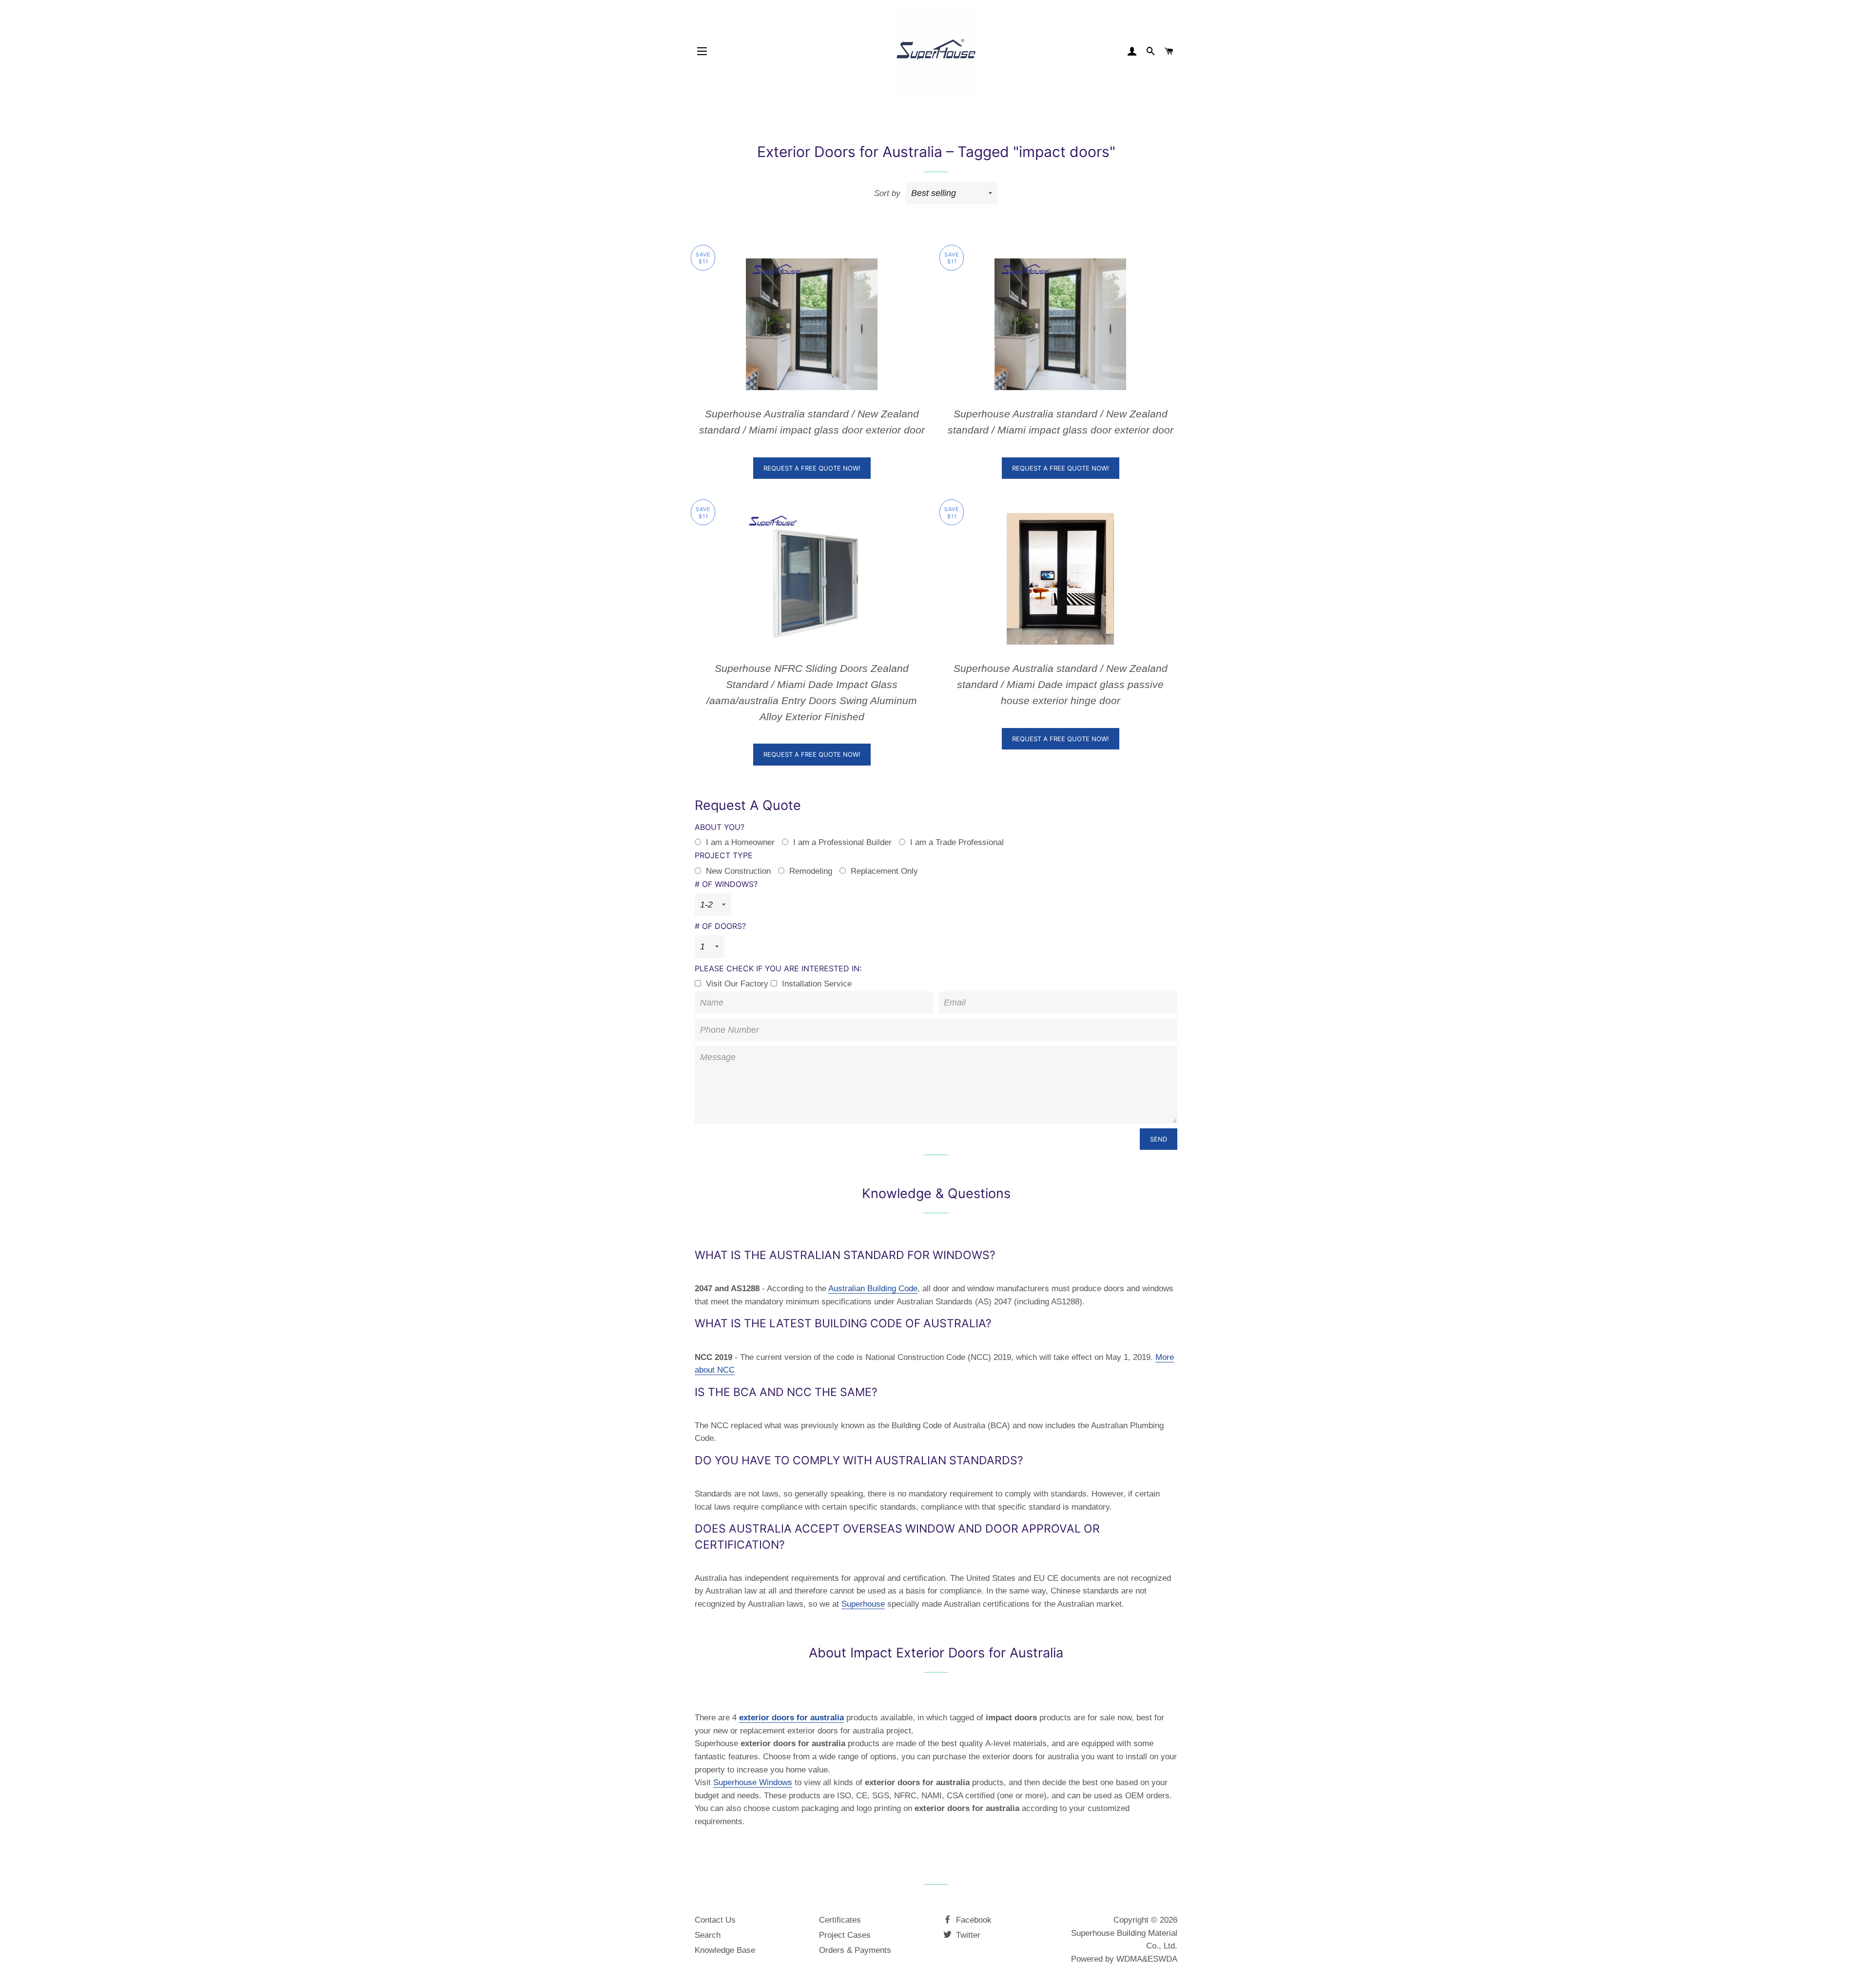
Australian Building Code (873, 1289)
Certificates (840, 1920)
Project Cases (845, 1935)
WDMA (1129, 1959)
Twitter (967, 1935)
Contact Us (715, 1920)
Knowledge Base (725, 1950)
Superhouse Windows (753, 1782)
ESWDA (1162, 1959)
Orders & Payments (855, 1950)
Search (708, 1935)
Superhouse (863, 1604)
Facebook (973, 1920)
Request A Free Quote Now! (812, 468)
